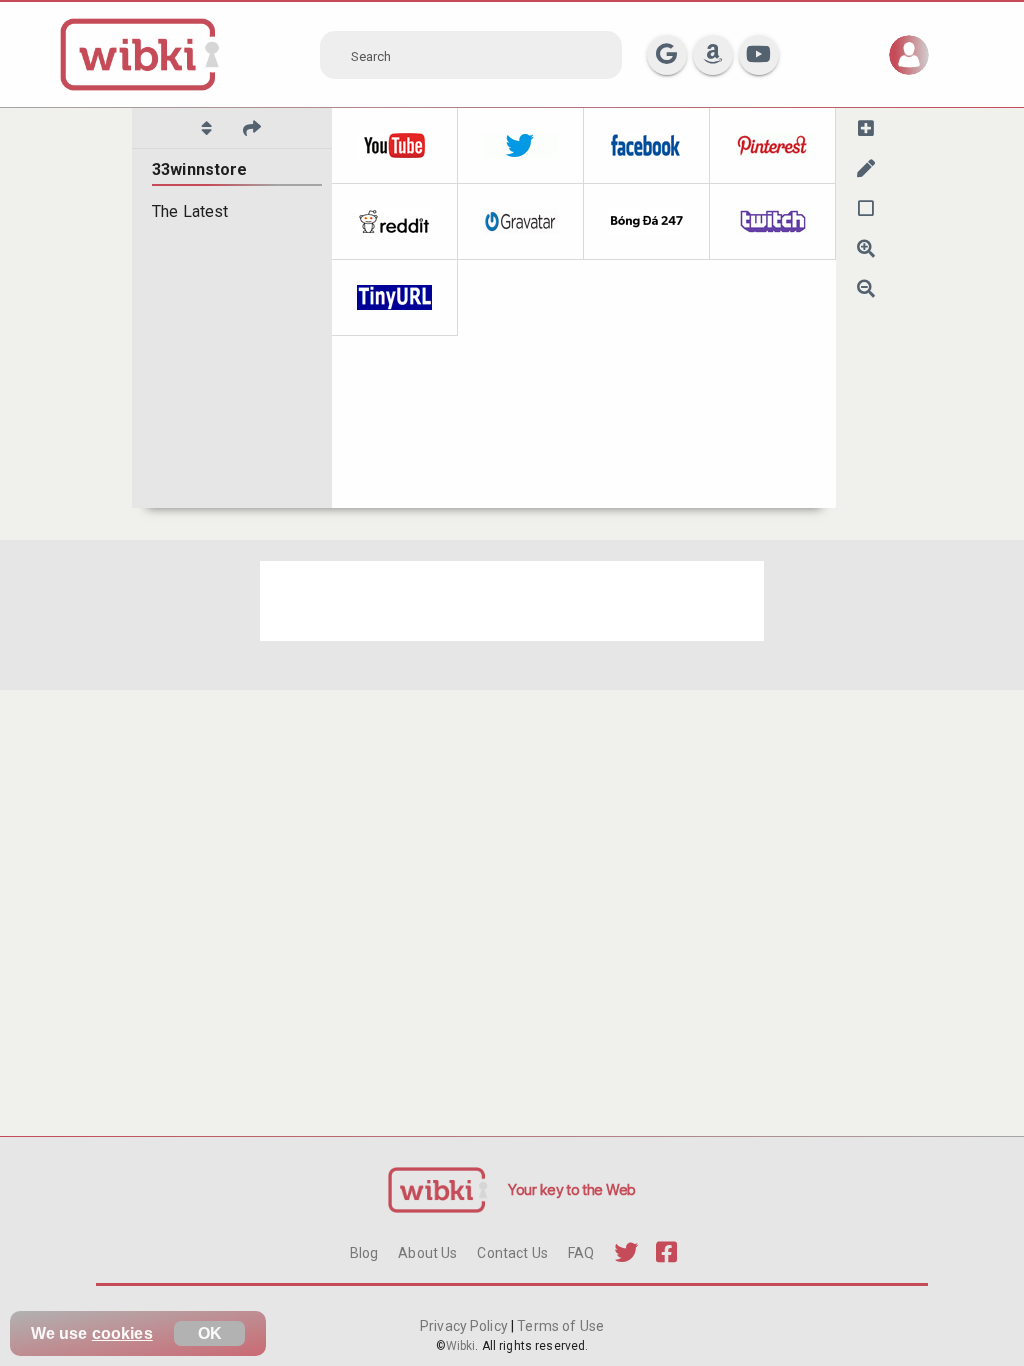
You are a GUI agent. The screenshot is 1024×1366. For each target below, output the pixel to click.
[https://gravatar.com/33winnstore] (521, 222)
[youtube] (395, 146)
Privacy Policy (465, 1326)
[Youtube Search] (759, 55)
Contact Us (512, 1253)
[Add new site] (866, 128)
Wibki (461, 1346)
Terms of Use (559, 1326)
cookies (122, 1333)
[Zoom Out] (866, 288)
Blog (364, 1253)
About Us (427, 1253)
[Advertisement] (512, 601)
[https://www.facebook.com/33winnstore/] (647, 146)
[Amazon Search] (713, 55)
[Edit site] (866, 168)
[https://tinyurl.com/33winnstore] (395, 298)
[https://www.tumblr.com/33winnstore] (647, 222)
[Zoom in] (866, 248)
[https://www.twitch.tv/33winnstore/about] (773, 222)
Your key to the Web (572, 1189)
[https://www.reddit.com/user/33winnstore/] (395, 222)
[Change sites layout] (866, 208)
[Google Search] (667, 55)
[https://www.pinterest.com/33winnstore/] (773, 146)
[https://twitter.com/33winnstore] (521, 146)
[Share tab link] (252, 128)
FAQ (581, 1253)
